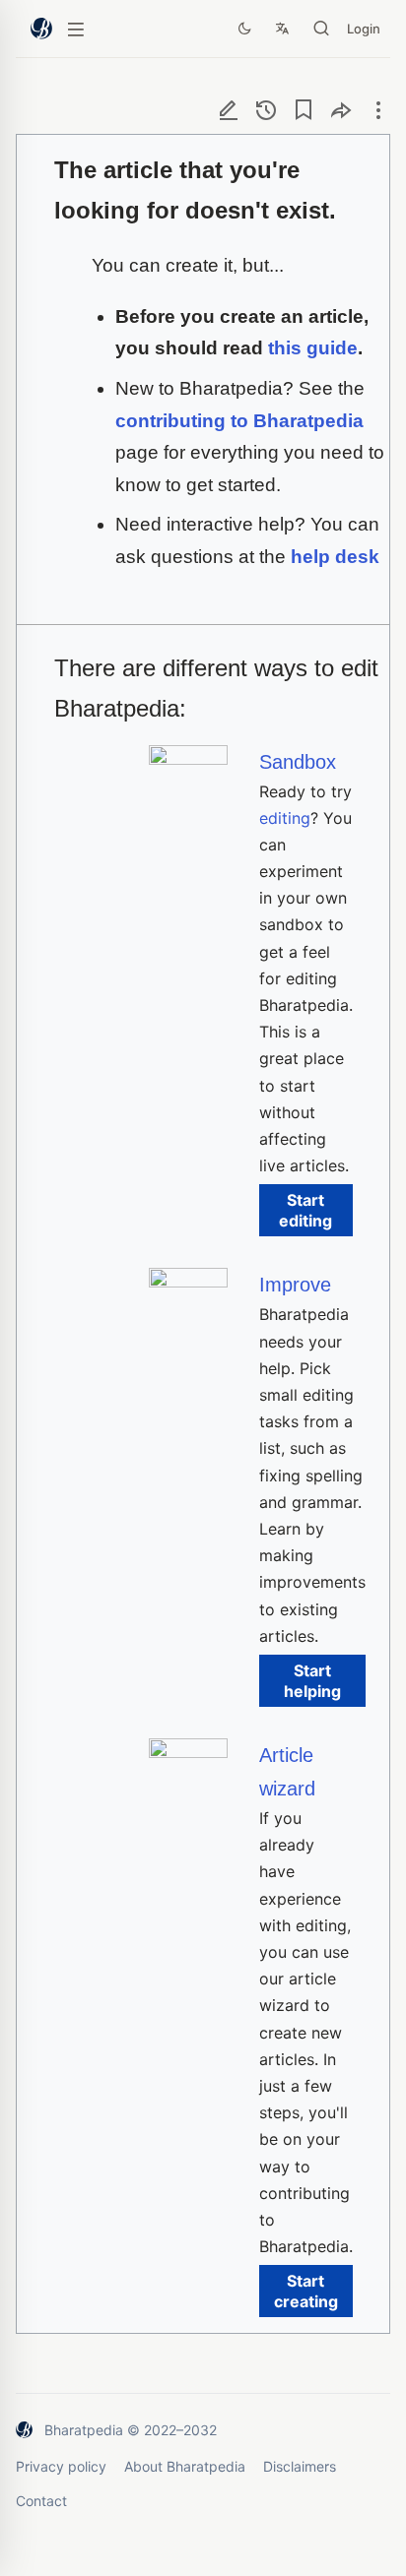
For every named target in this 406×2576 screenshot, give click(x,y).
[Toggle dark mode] (244, 29)
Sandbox (298, 762)
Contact (41, 2501)
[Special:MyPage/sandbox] (188, 759)
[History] (266, 110)
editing (285, 818)
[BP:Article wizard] (188, 1752)
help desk (335, 557)
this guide (313, 348)
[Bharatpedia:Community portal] (188, 1282)
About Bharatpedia (185, 2466)
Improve (295, 1285)
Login (364, 29)
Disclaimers (300, 2466)
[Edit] (229, 110)
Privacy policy (61, 2466)
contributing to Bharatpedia (239, 421)
